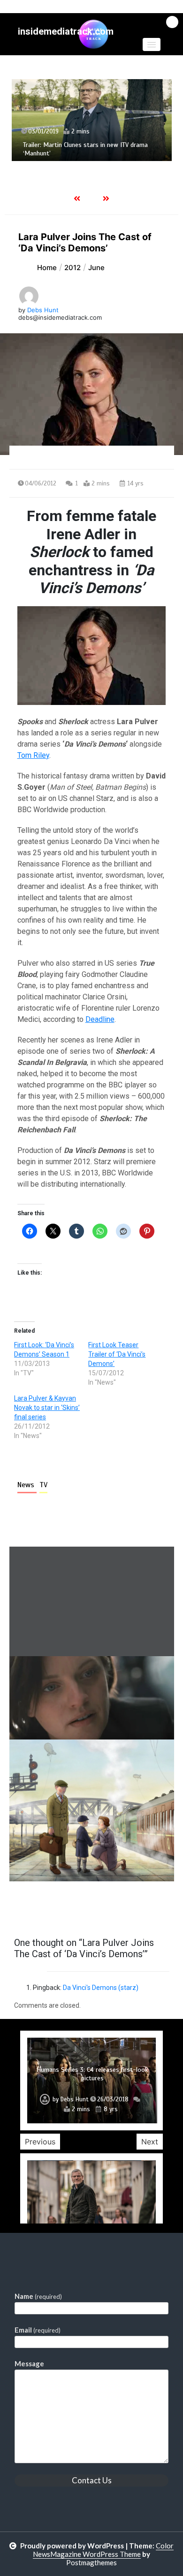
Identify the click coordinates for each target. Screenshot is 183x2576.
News (27, 1485)
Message (29, 2363)
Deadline (100, 1019)
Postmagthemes (91, 2562)
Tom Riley (33, 755)
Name (38, 2296)
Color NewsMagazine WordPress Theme (103, 2550)
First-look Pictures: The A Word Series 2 (92, 2078)
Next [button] (150, 2142)
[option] (92, 120)
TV (43, 1485)
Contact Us (92, 2480)
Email (38, 2330)
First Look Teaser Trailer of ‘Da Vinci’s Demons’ (117, 1354)
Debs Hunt (43, 310)
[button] (152, 44)
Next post (135, 1908)
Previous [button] (40, 2142)
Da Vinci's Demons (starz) (101, 1988)
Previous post (55, 1908)
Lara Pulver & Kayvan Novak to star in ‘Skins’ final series (47, 1408)
